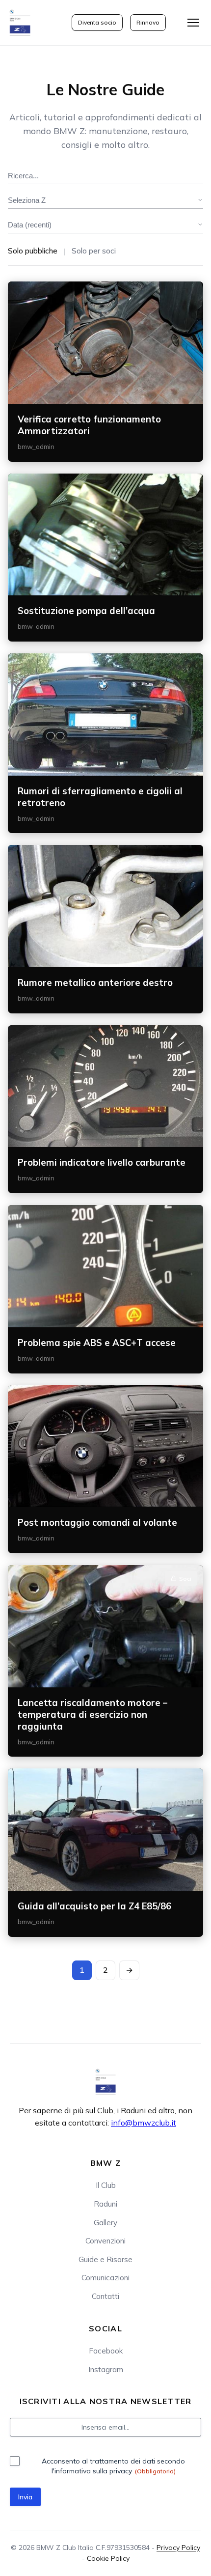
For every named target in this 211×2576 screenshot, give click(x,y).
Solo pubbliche (33, 251)
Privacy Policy (178, 2548)
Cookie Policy (108, 2558)
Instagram (106, 2369)
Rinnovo (148, 22)
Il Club (106, 2185)
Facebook (106, 2351)
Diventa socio (97, 22)
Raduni (105, 2204)
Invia (25, 2497)
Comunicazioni (105, 2278)
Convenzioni (105, 2241)
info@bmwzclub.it (144, 2123)
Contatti (105, 2296)
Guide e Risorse (105, 2259)
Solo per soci (94, 251)
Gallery (105, 2223)
